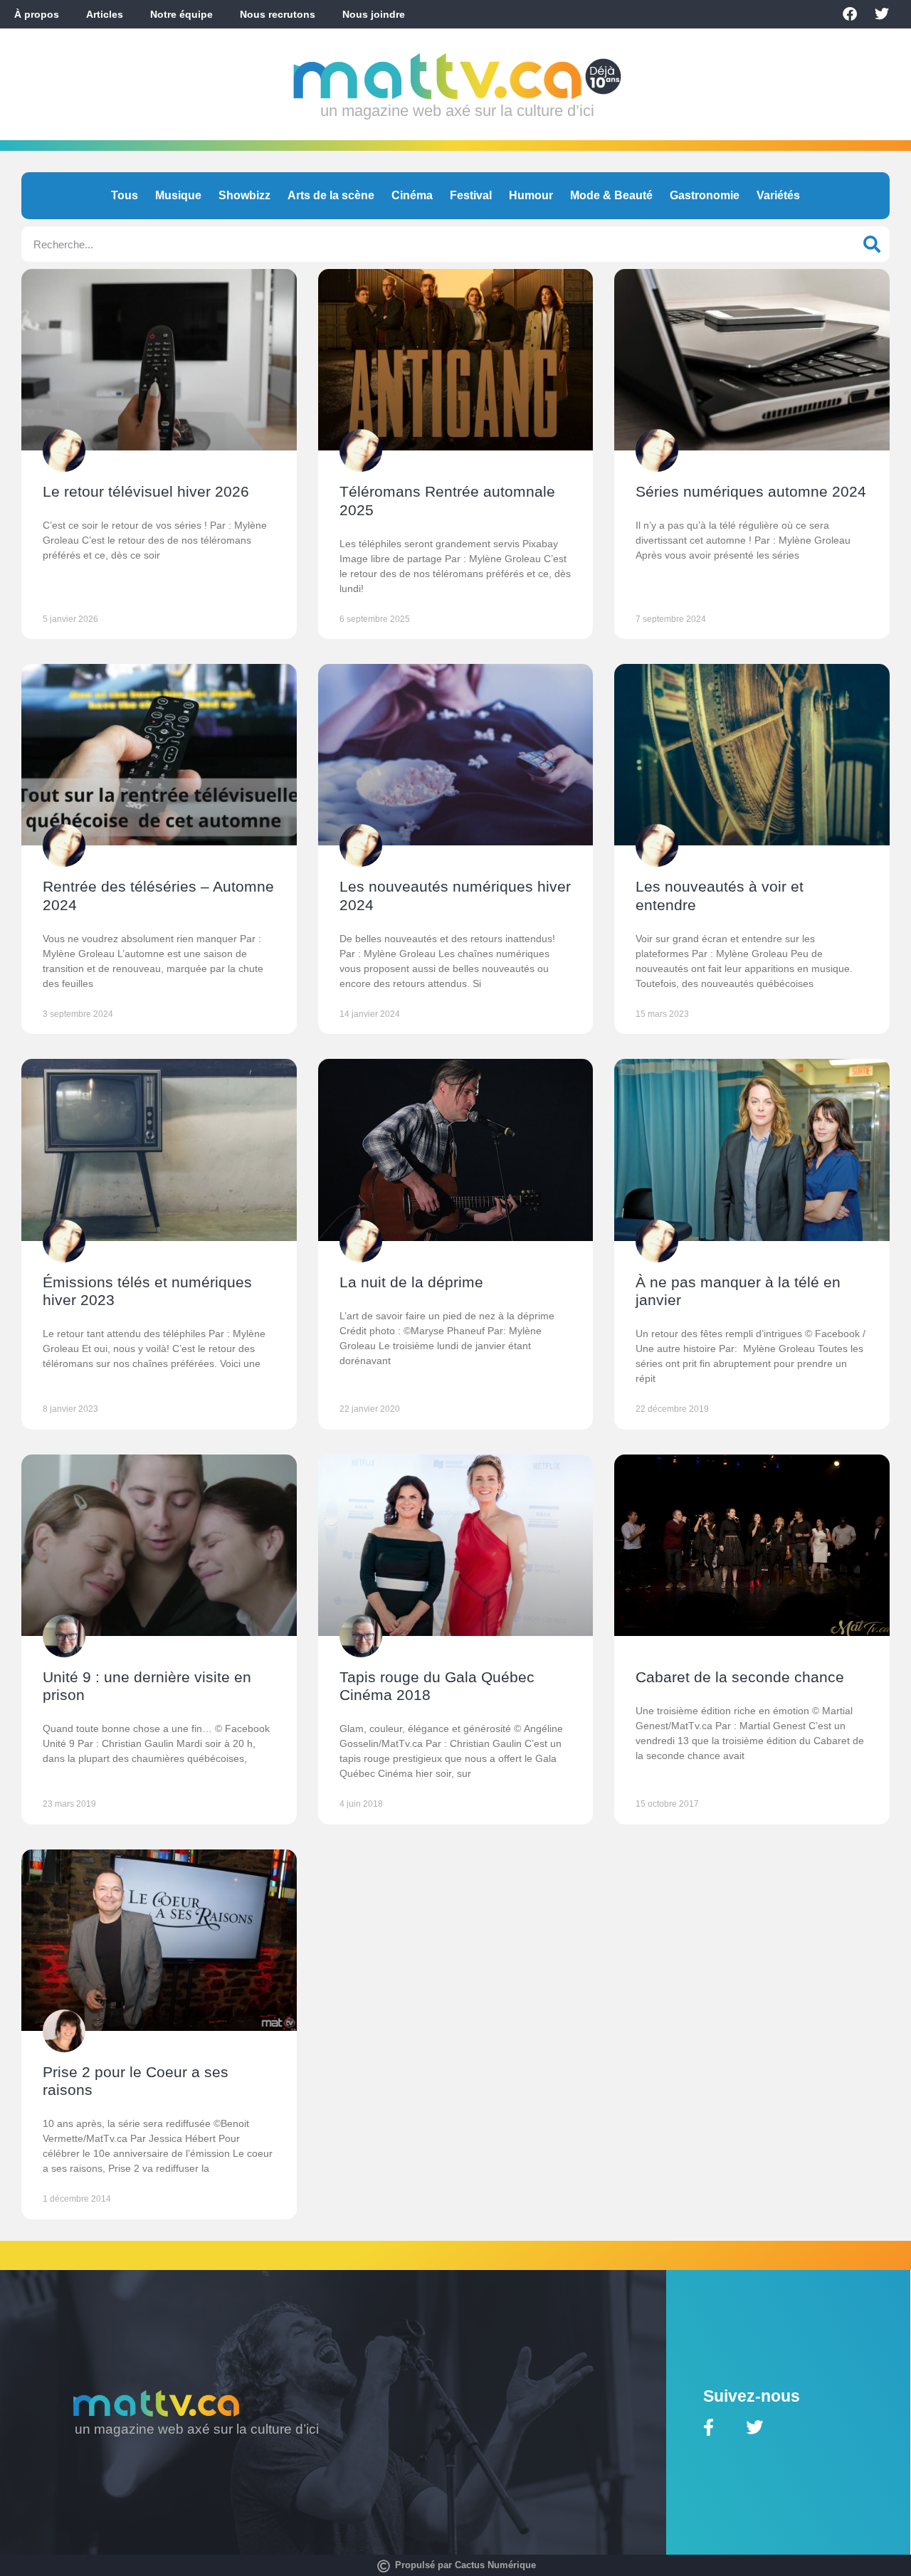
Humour (531, 195)
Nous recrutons (278, 14)
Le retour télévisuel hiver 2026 (146, 491)
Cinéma (412, 195)
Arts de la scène (331, 195)
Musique (178, 195)
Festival (471, 195)
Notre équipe (181, 14)
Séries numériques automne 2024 (751, 491)
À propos (37, 14)
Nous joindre (374, 14)
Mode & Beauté (611, 195)
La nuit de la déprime (411, 1282)
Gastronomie (705, 195)
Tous (125, 195)
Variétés (778, 195)
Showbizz (244, 195)
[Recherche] (872, 244)
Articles (105, 14)
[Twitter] (882, 14)
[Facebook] (850, 14)
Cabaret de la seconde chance (740, 1677)
